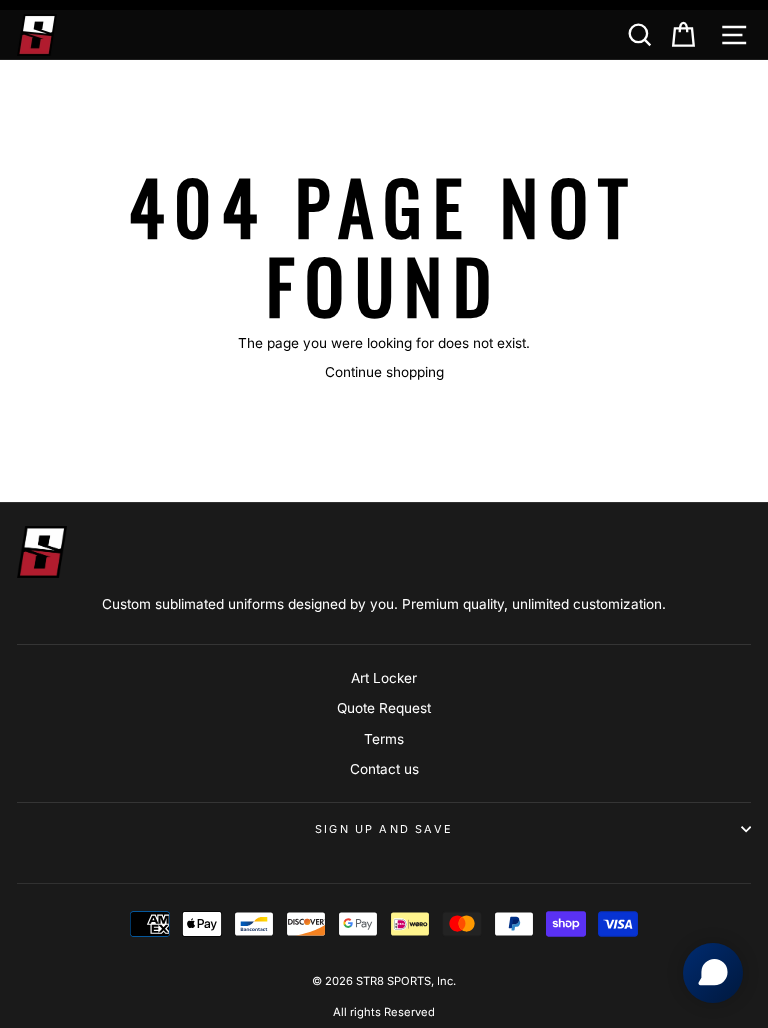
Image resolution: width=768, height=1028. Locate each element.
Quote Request (384, 708)
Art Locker (384, 678)
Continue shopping (384, 372)
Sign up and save (384, 829)
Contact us (384, 769)
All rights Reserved (384, 1012)
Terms (384, 739)
